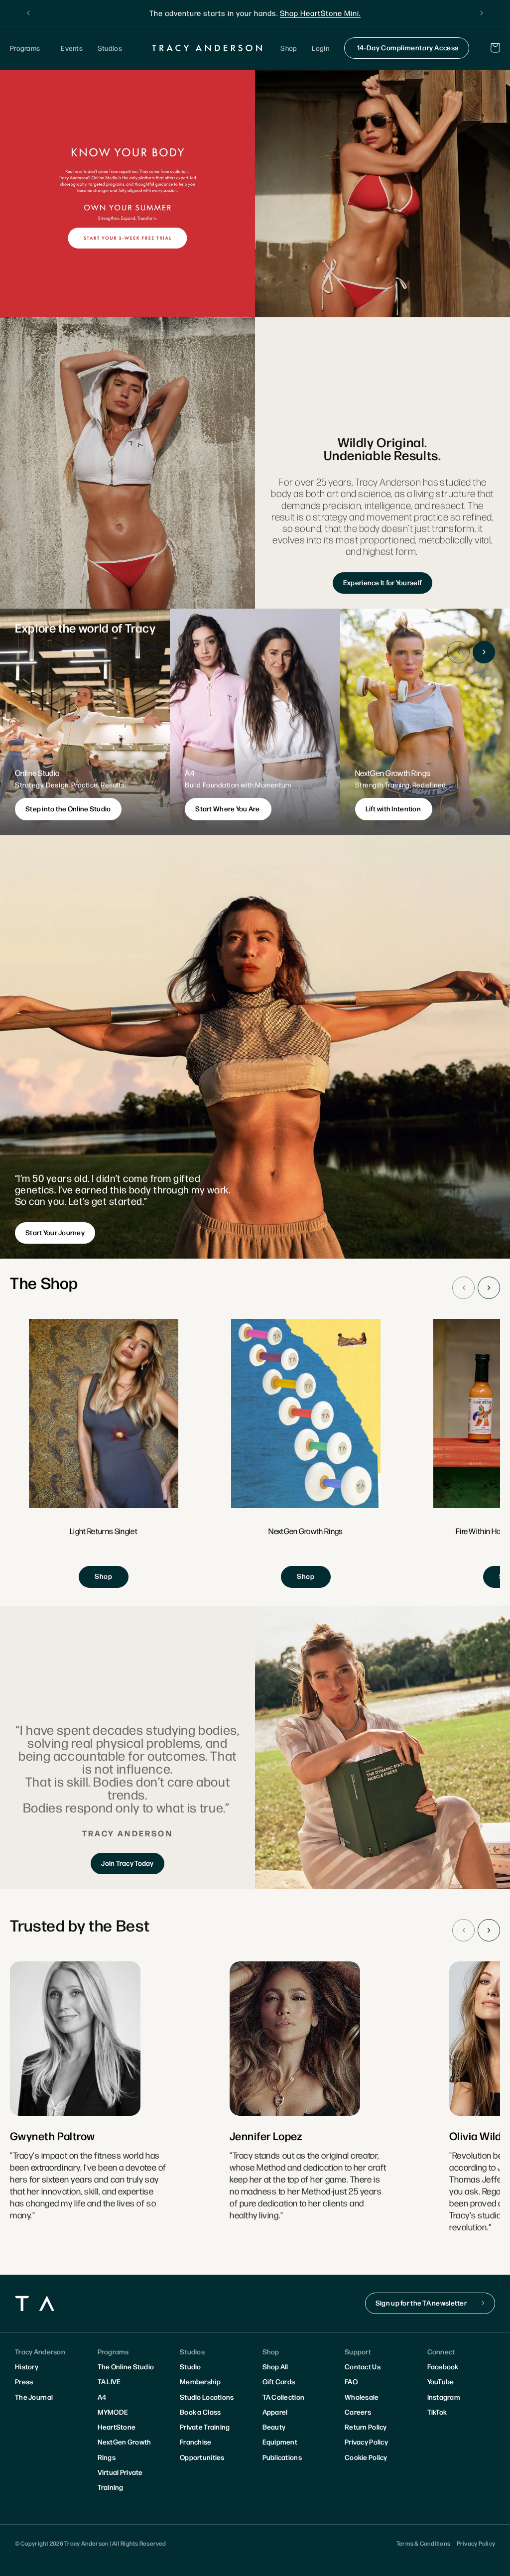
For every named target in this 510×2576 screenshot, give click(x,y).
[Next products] (489, 1288)
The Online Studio (126, 2366)
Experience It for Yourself (382, 582)
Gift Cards (279, 2381)
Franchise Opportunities (202, 2449)
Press (24, 2381)
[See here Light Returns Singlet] (104, 1454)
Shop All (275, 2366)
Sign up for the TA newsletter (421, 2303)
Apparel (275, 2412)
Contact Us (363, 2366)
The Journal (34, 2397)
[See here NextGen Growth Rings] (306, 1454)
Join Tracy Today (127, 1863)
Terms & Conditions (423, 2543)
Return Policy (366, 2427)
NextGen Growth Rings (125, 2449)
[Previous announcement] (28, 13)
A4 (102, 2397)
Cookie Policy (366, 2457)
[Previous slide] (458, 652)
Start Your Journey (55, 1232)
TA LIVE (109, 2381)
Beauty (274, 2427)
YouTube (441, 2381)
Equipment (280, 2442)
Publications (282, 2457)
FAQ (351, 2381)
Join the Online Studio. (305, 13)
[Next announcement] (482, 13)
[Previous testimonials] (463, 1930)
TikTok (437, 2412)
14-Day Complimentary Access (408, 47)
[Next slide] (484, 652)
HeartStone (117, 2427)
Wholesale (362, 2397)
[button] (28, 48)
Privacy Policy (366, 2442)
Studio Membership (200, 2374)
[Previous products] (463, 1288)
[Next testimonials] (489, 1930)
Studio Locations (207, 2397)
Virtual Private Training (120, 2479)
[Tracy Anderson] (207, 48)
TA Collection (284, 2397)
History (27, 2366)
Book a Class (200, 2412)
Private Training (205, 2427)
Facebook (443, 2366)
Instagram (444, 2397)
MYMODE (113, 2412)
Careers (358, 2412)
